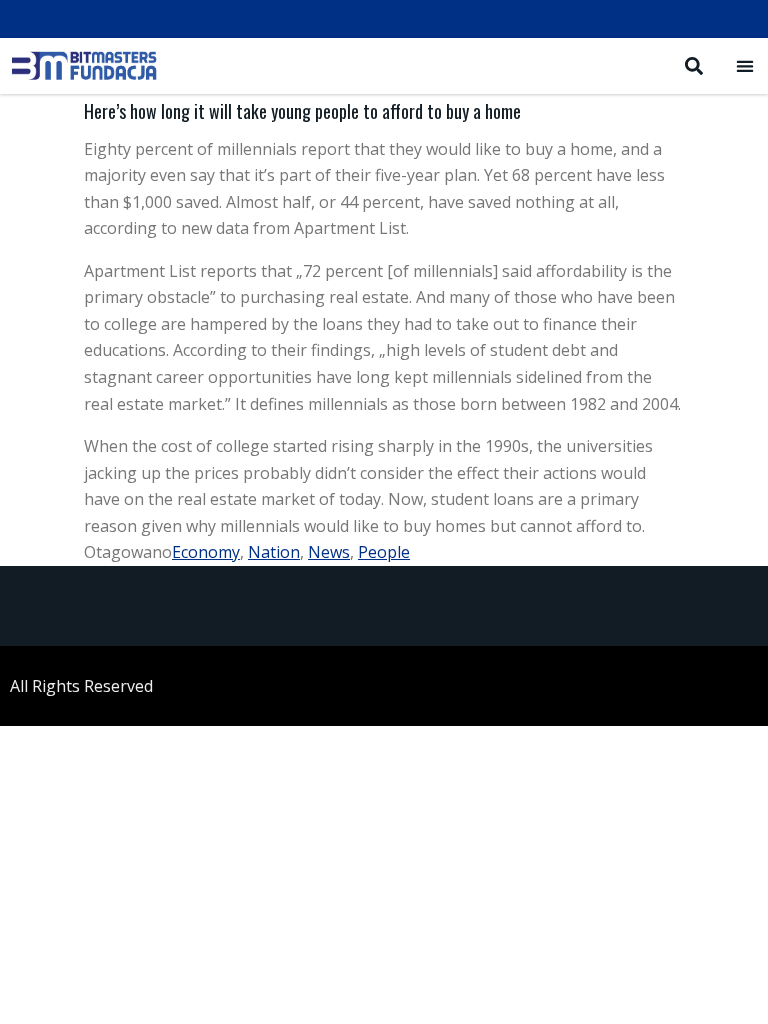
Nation (274, 552)
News (329, 552)
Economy (206, 552)
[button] (744, 65)
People (384, 552)
